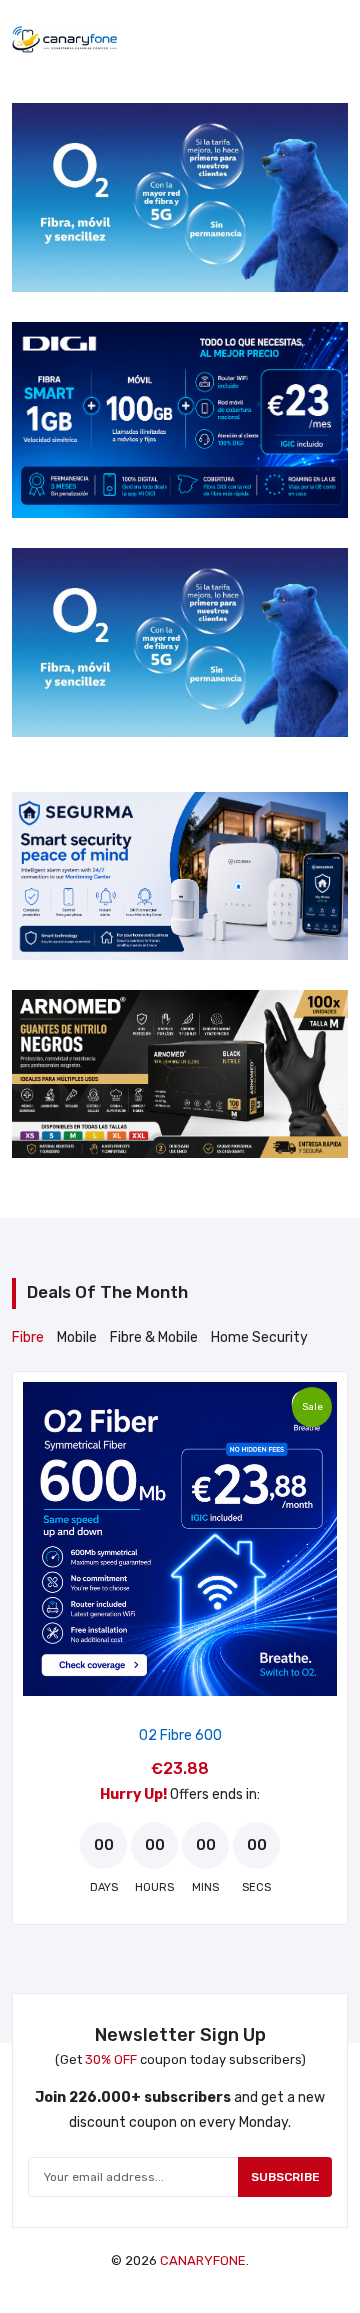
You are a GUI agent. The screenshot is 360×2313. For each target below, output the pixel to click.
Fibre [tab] (28, 1337)
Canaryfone (203, 2260)
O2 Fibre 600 (180, 1735)
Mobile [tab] (77, 1337)
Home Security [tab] (259, 1337)
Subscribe (285, 2177)
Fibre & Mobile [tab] (154, 1337)
